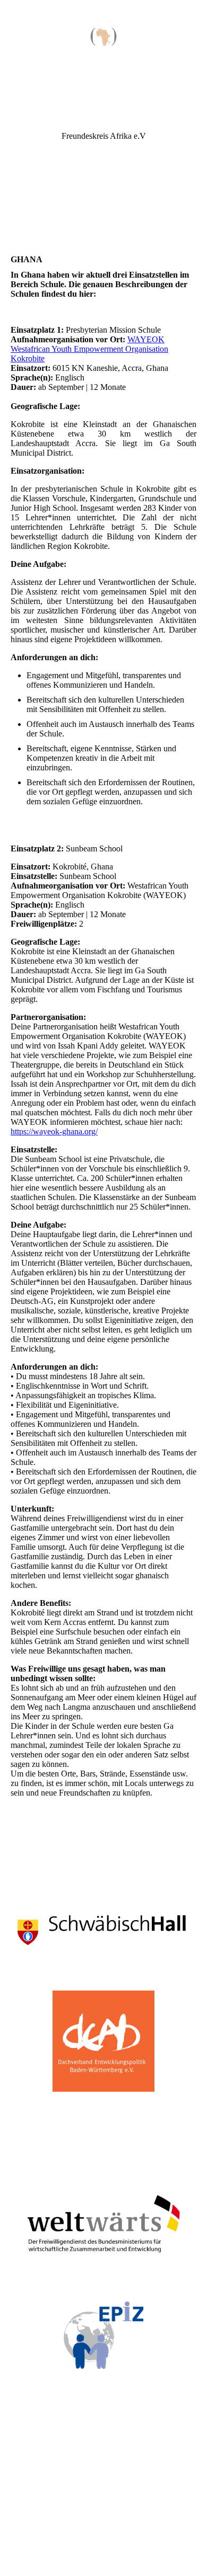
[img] (103, 40)
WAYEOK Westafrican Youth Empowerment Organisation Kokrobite (89, 349)
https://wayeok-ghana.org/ (54, 1131)
